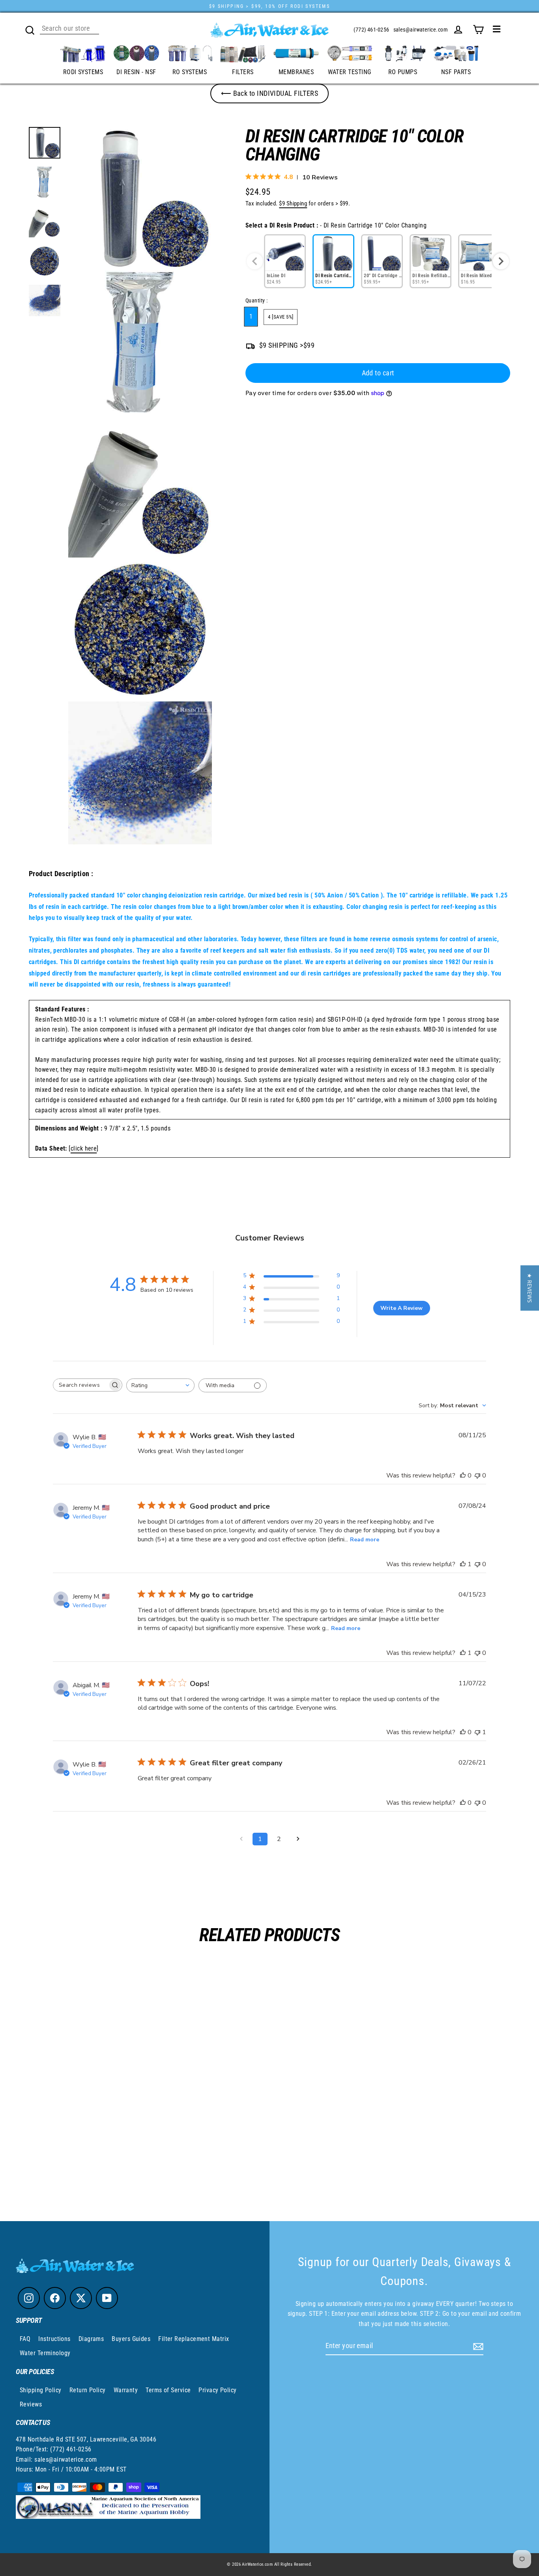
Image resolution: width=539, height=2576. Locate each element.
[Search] (30, 29)
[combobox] (160, 1385)
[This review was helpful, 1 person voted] (463, 1564)
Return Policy (88, 2390)
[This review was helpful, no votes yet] (463, 1475)
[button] (530, 1288)
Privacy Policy (217, 2390)
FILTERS (243, 72)
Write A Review (401, 1308)
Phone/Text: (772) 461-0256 (54, 2449)
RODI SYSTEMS (83, 72)
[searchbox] (80, 1385)
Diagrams (91, 2339)
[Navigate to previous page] (241, 1839)
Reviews (31, 2404)
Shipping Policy (41, 2390)
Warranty (126, 2390)
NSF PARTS (456, 72)
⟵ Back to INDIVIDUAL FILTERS (270, 93)
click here (84, 1148)
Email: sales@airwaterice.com (56, 2459)
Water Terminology (45, 2353)
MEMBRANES (296, 72)
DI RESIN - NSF (136, 72)
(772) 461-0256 (371, 30)
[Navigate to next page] (298, 1839)
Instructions (54, 2339)
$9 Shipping (293, 203)
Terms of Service (168, 2390)
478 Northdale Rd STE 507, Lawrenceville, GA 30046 (86, 2439)
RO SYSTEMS (190, 72)
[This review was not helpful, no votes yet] (477, 1475)
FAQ (25, 2339)
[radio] (285, 261)
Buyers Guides (131, 2339)
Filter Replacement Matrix (194, 2339)
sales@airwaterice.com (421, 30)
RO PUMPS (403, 72)
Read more (365, 1540)
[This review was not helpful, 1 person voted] (477, 1732)
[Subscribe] (477, 2346)
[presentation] (501, 261)
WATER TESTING (350, 72)
